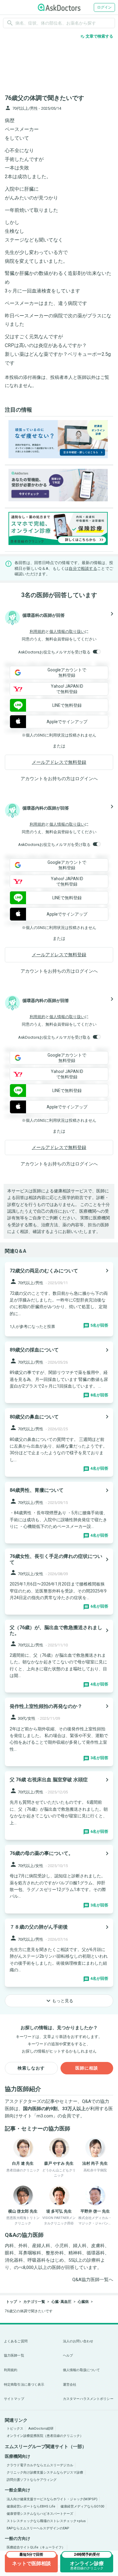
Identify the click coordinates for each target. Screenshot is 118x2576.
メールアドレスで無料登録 (59, 762)
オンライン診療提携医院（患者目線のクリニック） (45, 2436)
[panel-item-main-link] (59, 1299)
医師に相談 (87, 2068)
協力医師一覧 (14, 2355)
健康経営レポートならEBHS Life (31, 2506)
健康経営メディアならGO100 (82, 2506)
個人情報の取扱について (81, 2370)
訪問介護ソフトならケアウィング (32, 2480)
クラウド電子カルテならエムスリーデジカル (40, 2465)
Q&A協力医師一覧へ (93, 2280)
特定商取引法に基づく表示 (24, 2385)
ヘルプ (68, 2355)
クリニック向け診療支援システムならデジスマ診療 (45, 2472)
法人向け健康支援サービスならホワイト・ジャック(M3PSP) (52, 2499)
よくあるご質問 (16, 2341)
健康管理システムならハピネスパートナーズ (40, 2514)
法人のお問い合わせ (78, 2341)
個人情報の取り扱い (67, 631)
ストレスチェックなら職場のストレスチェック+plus (46, 2521)
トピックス (15, 2429)
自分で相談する (83, 568)
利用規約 (38, 631)
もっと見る (59, 2001)
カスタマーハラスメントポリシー (88, 2399)
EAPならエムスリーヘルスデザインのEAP (38, 2528)
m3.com (45, 2116)
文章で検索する (97, 36)
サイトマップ (14, 2399)
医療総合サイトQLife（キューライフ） (36, 2547)
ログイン (104, 7)
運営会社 (70, 2385)
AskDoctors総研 (41, 2429)
